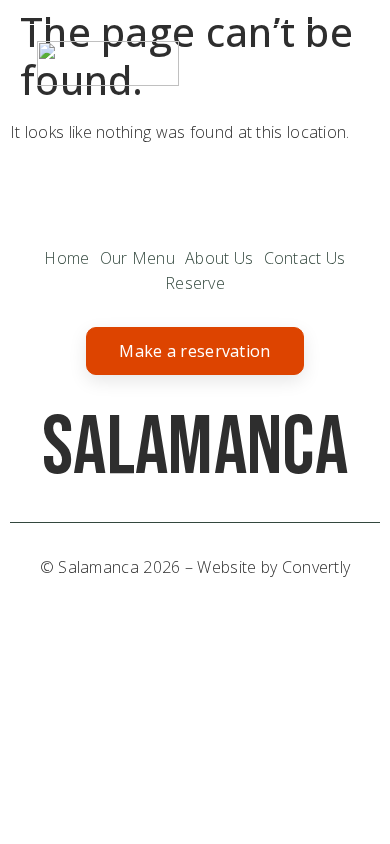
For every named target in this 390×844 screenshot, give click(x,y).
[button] (336, 63)
